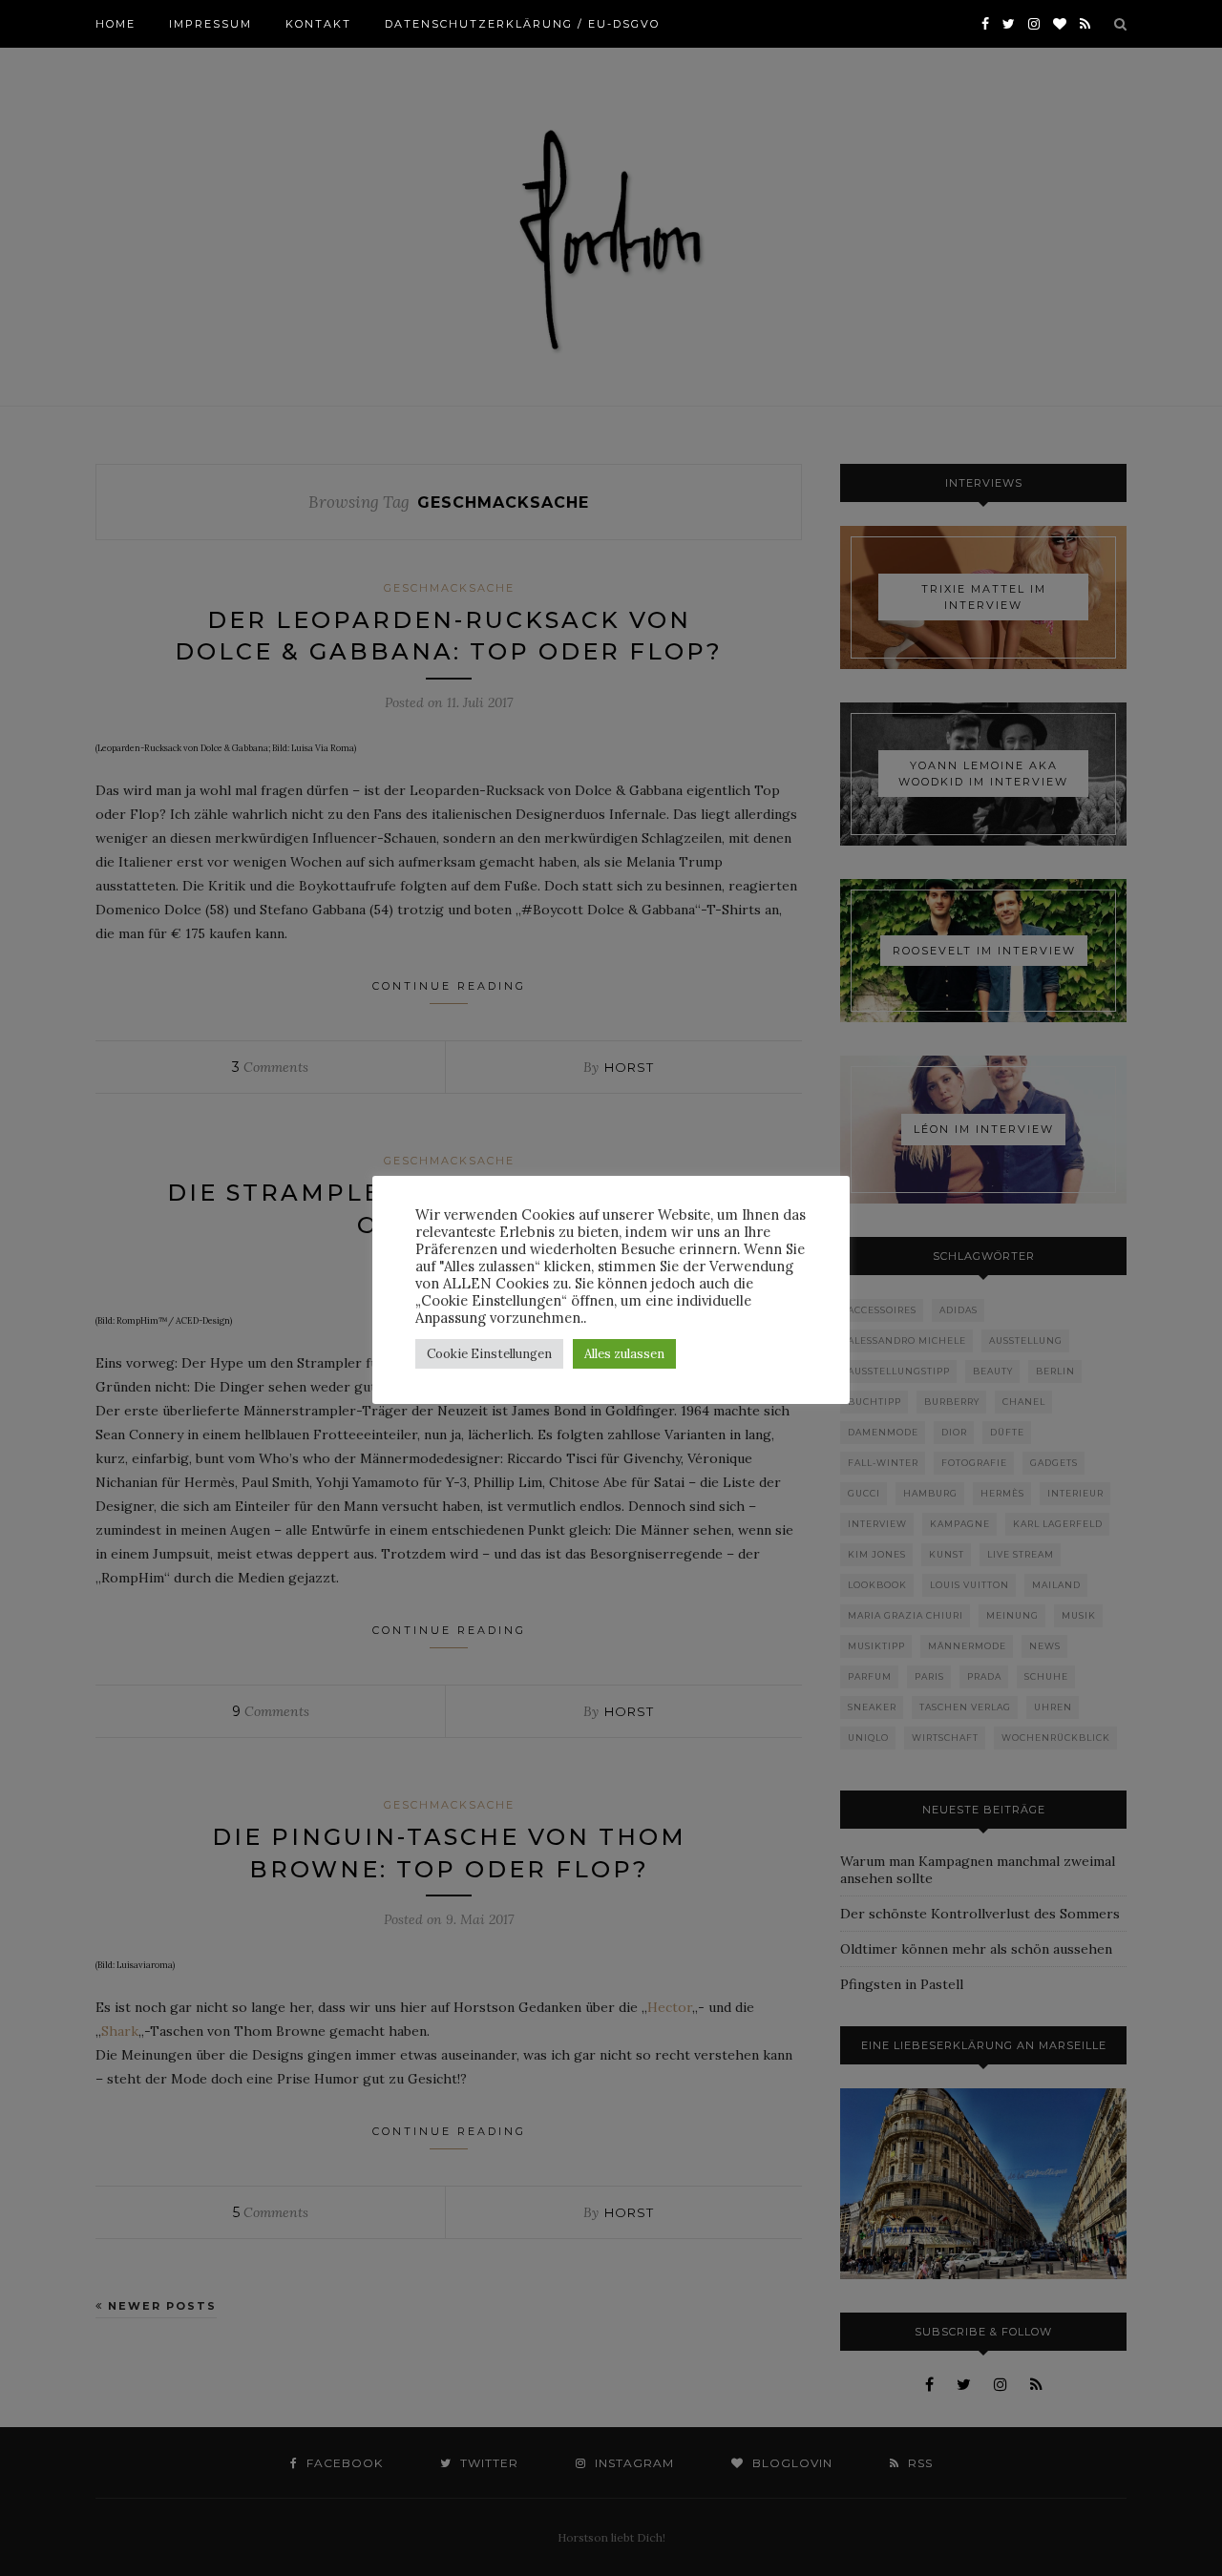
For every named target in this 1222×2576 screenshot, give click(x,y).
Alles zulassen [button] (624, 1354)
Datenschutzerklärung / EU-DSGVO (522, 24)
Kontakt (318, 24)
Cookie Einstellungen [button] (489, 1354)
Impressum (211, 24)
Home (116, 24)
